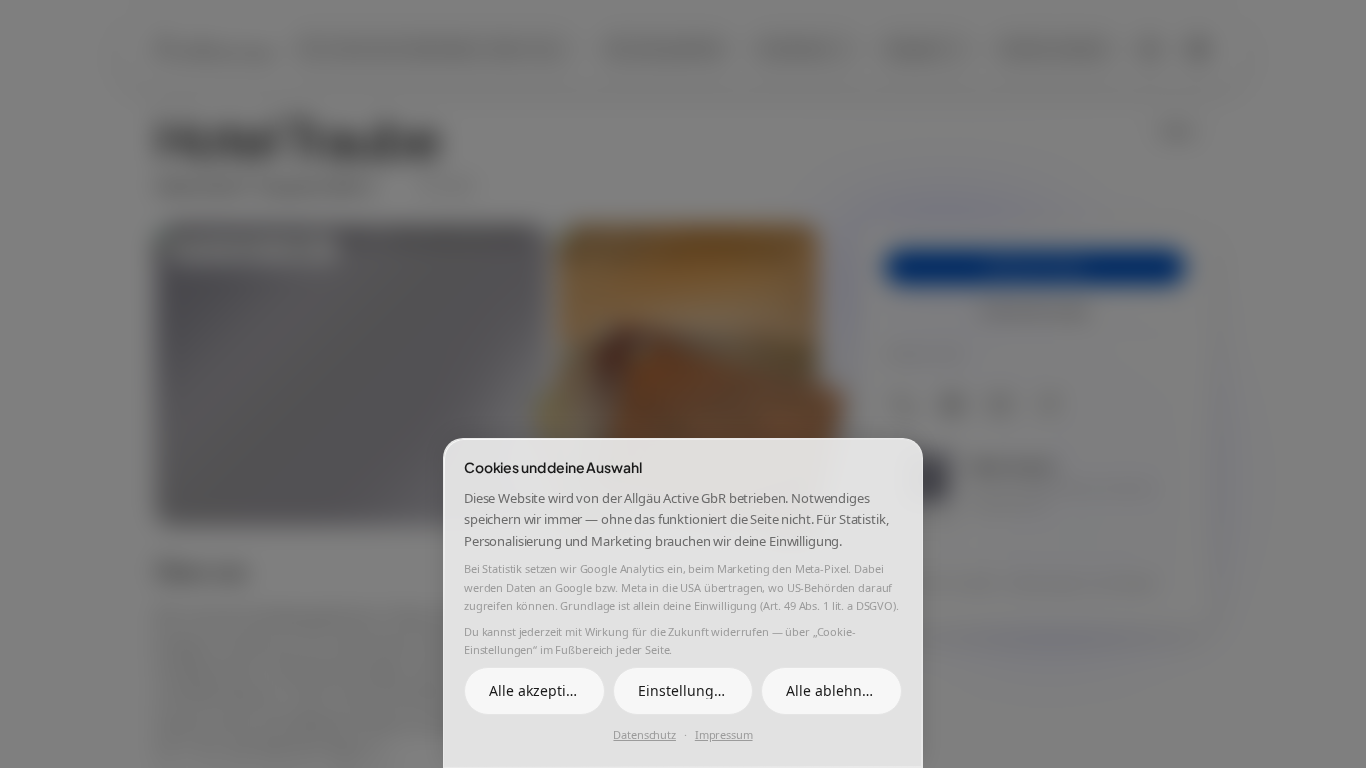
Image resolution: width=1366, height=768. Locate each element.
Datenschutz (644, 734)
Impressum (724, 734)
